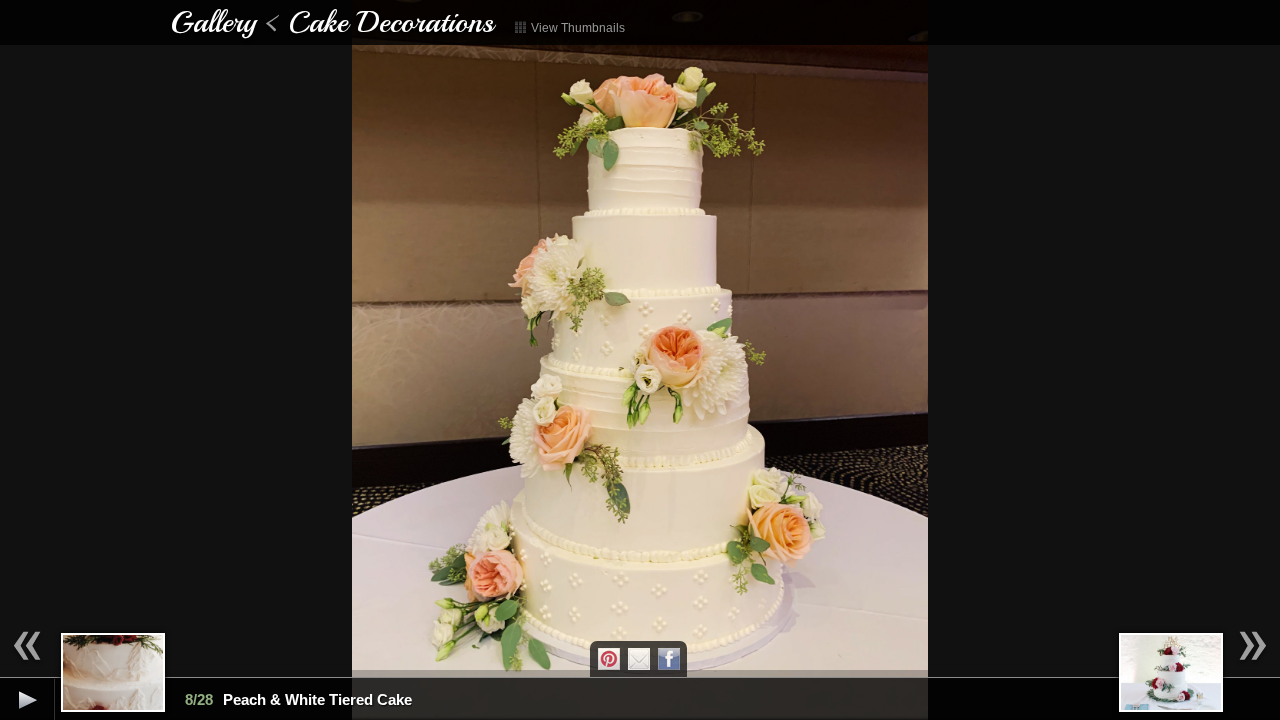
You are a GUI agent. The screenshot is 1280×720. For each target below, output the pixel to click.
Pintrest (609, 659)
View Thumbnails (576, 28)
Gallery (213, 22)
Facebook (669, 659)
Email (639, 659)
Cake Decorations (391, 22)
